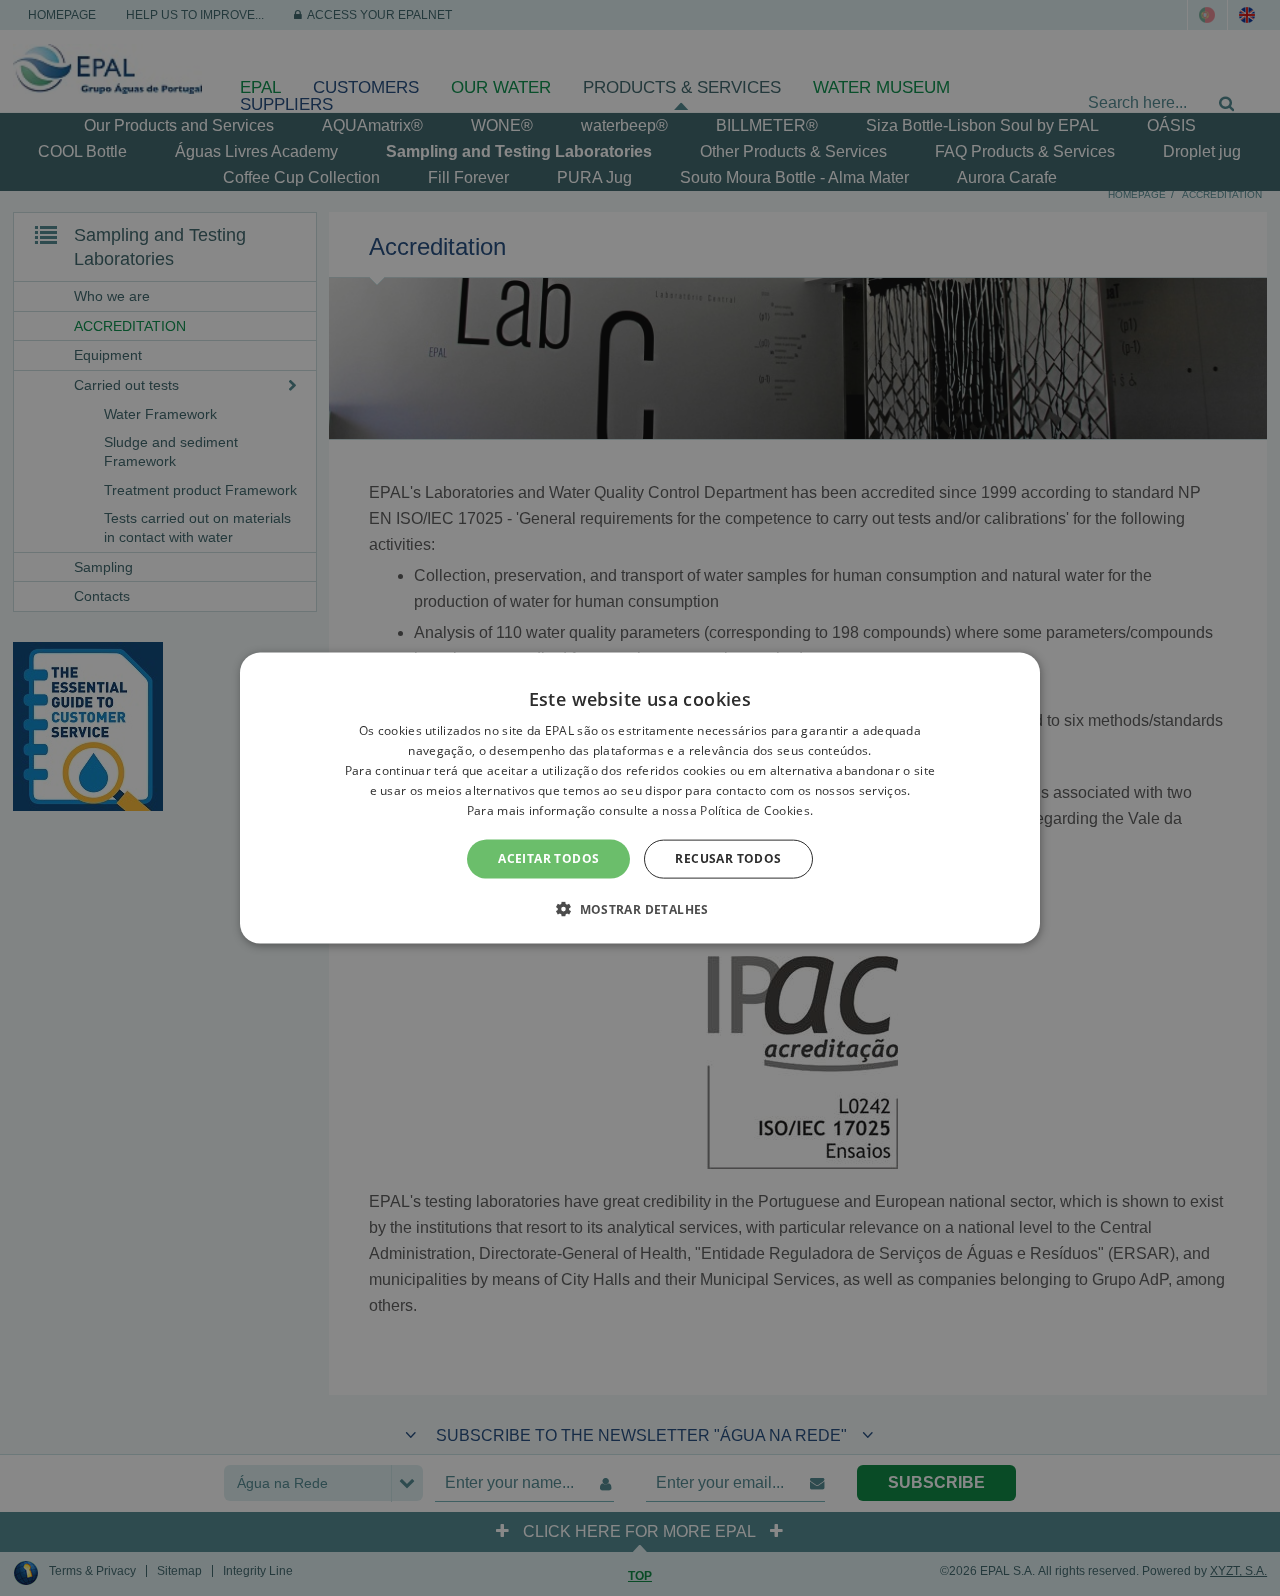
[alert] (640, 798)
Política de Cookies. (756, 809)
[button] (640, 908)
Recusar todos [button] (728, 858)
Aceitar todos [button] (548, 858)
